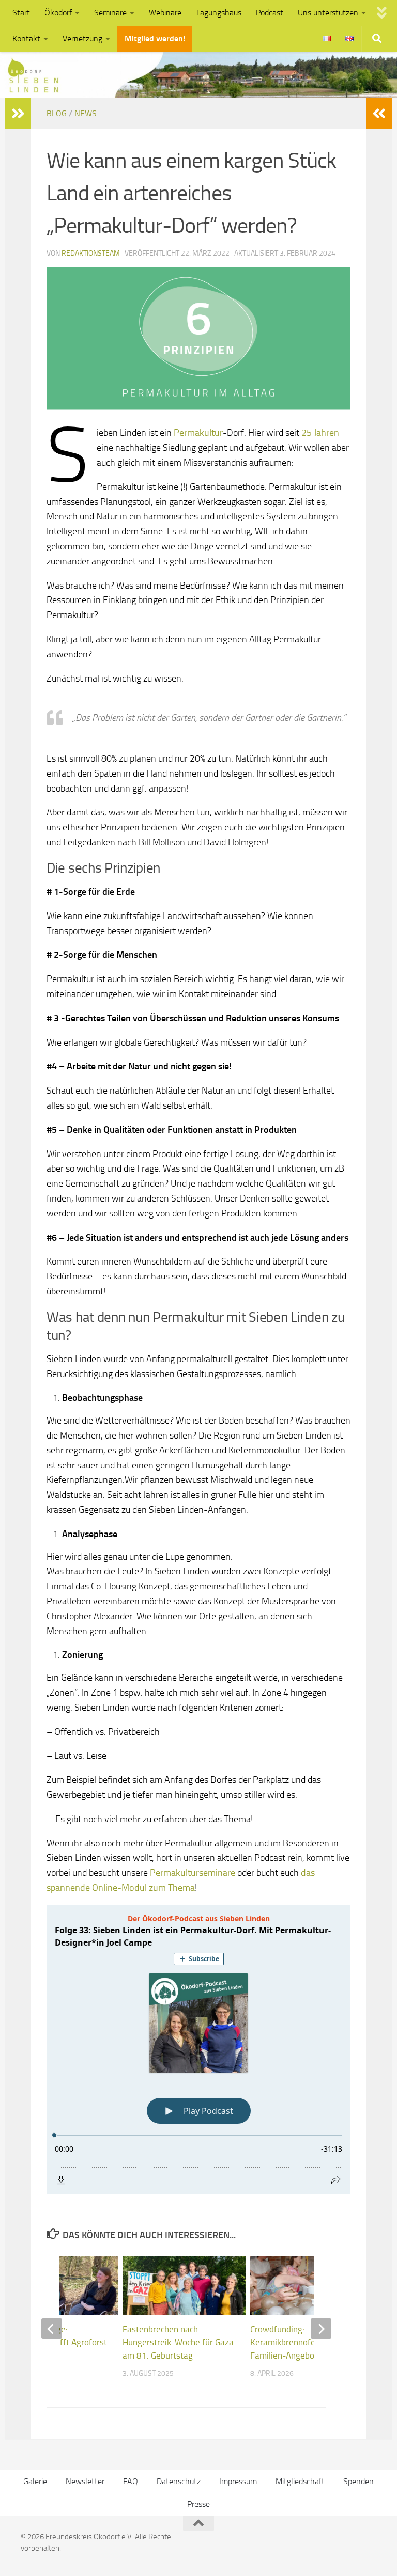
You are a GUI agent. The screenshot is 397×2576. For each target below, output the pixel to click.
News (86, 113)
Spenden (358, 2481)
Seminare (110, 13)
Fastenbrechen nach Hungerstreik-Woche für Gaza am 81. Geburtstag (178, 2342)
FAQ (131, 2481)
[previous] (52, 2329)
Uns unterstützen (328, 13)
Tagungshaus (219, 13)
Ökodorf (58, 13)
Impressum (238, 2481)
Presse (198, 2504)
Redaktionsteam (91, 253)
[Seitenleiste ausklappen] (379, 114)
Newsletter (85, 2481)
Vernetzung (82, 38)
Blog (57, 113)
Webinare (165, 13)
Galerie (35, 2481)
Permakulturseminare (193, 1873)
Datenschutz (179, 2481)
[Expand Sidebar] (18, 114)
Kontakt (26, 38)
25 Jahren (319, 433)
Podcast (270, 13)
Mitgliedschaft (300, 2481)
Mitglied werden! (155, 38)
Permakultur (198, 433)
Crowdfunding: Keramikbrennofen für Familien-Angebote (292, 2342)
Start (21, 13)
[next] (321, 2329)
